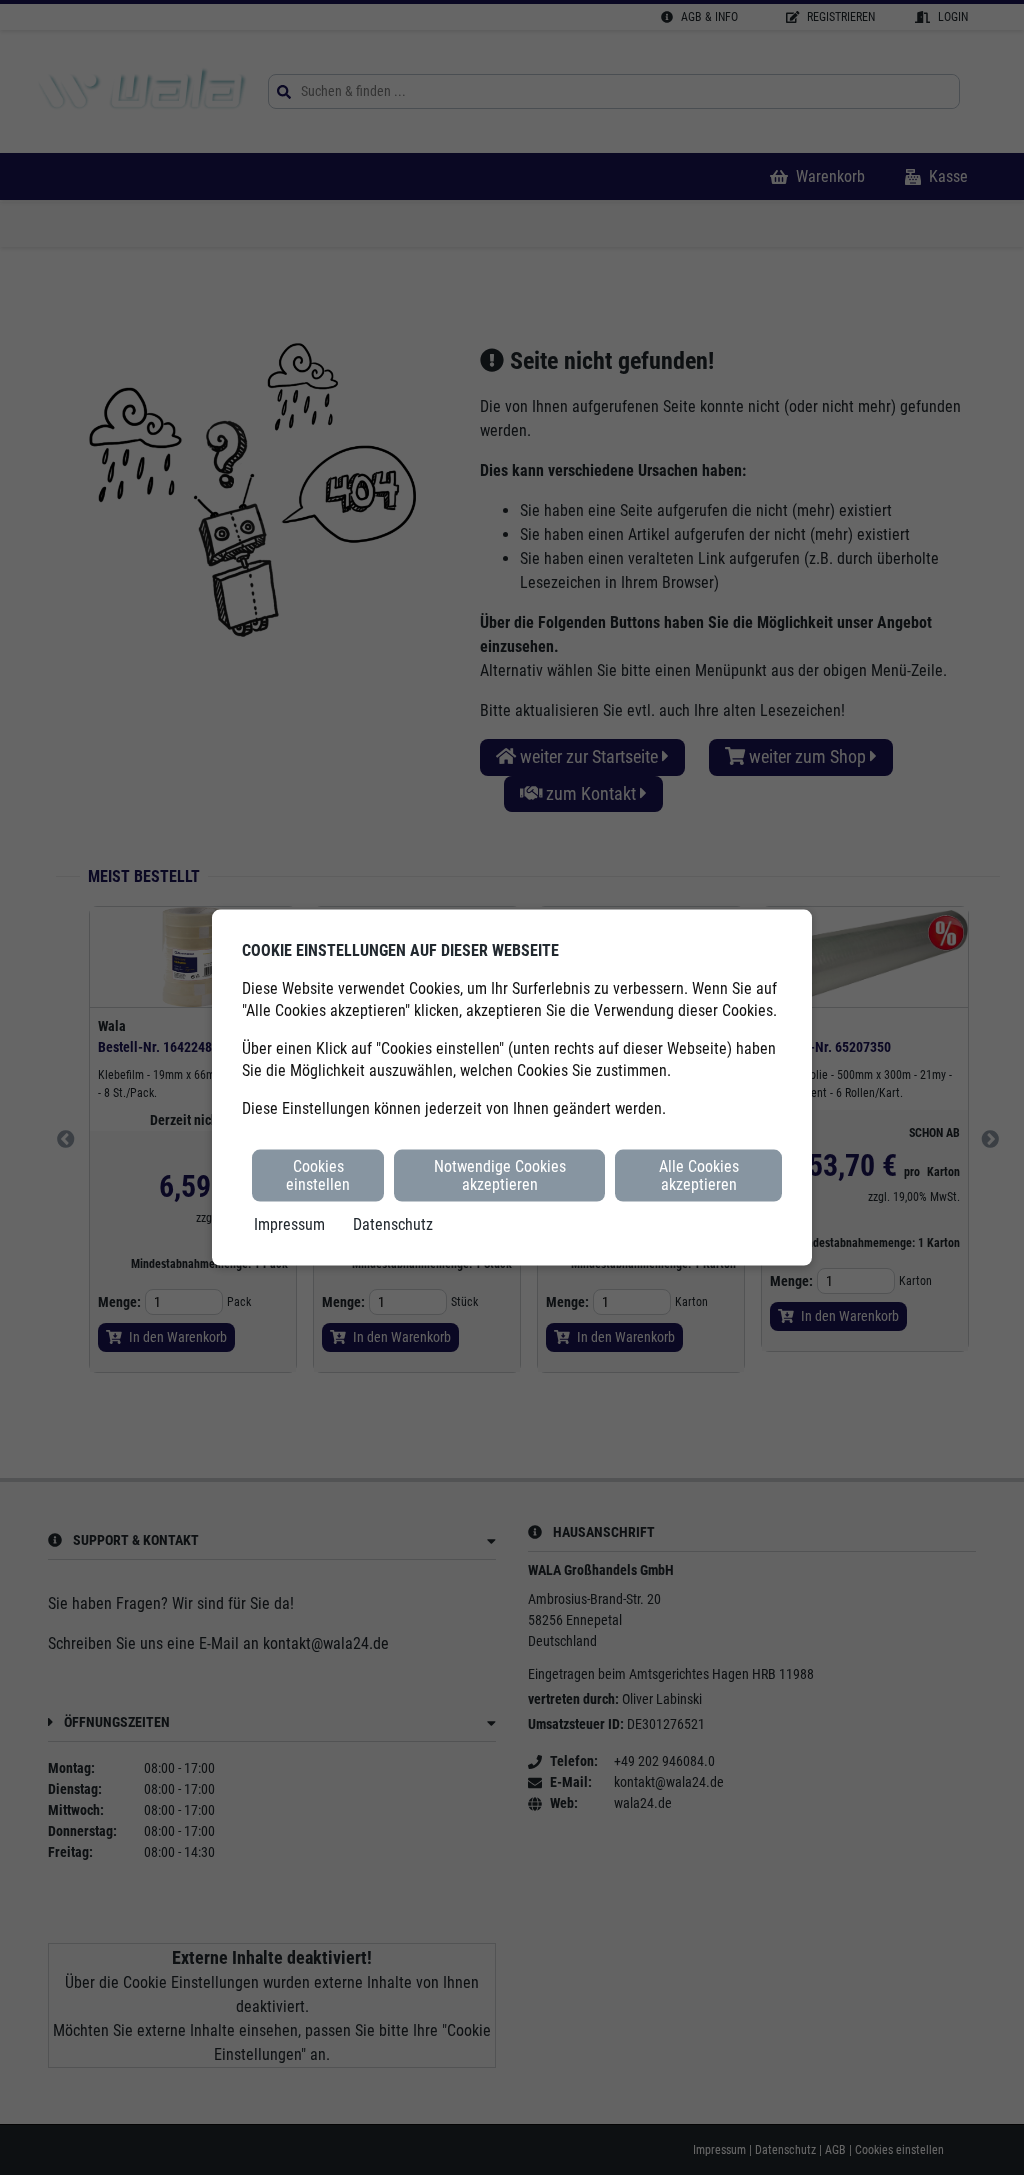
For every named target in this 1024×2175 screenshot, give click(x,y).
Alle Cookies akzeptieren (699, 1174)
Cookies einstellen (318, 1174)
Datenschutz (393, 1224)
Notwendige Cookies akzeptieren (500, 1174)
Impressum (289, 1224)
